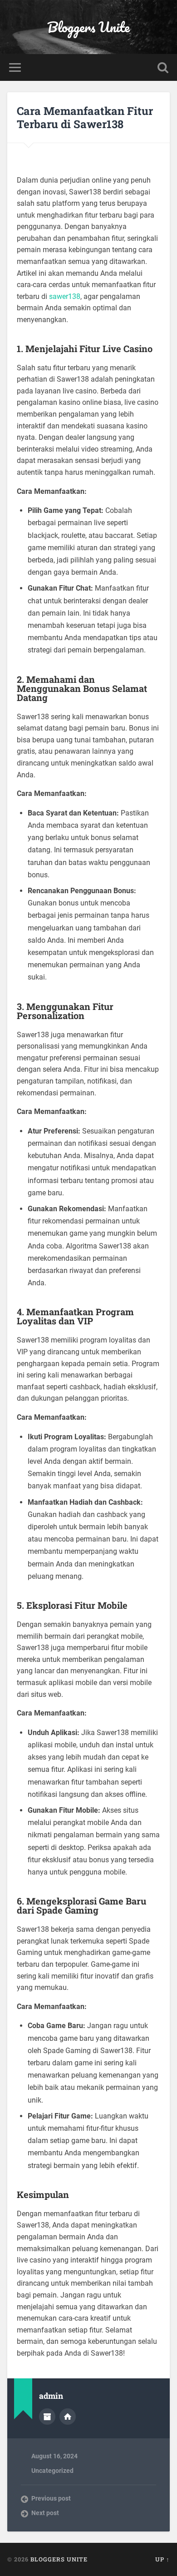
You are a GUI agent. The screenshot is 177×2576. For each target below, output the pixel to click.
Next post (45, 2513)
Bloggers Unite (88, 27)
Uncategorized (52, 2471)
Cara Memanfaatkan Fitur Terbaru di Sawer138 (85, 117)
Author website (68, 2417)
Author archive (47, 2417)
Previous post (51, 2498)
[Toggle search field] (163, 67)
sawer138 (65, 296)
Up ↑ (162, 2559)
